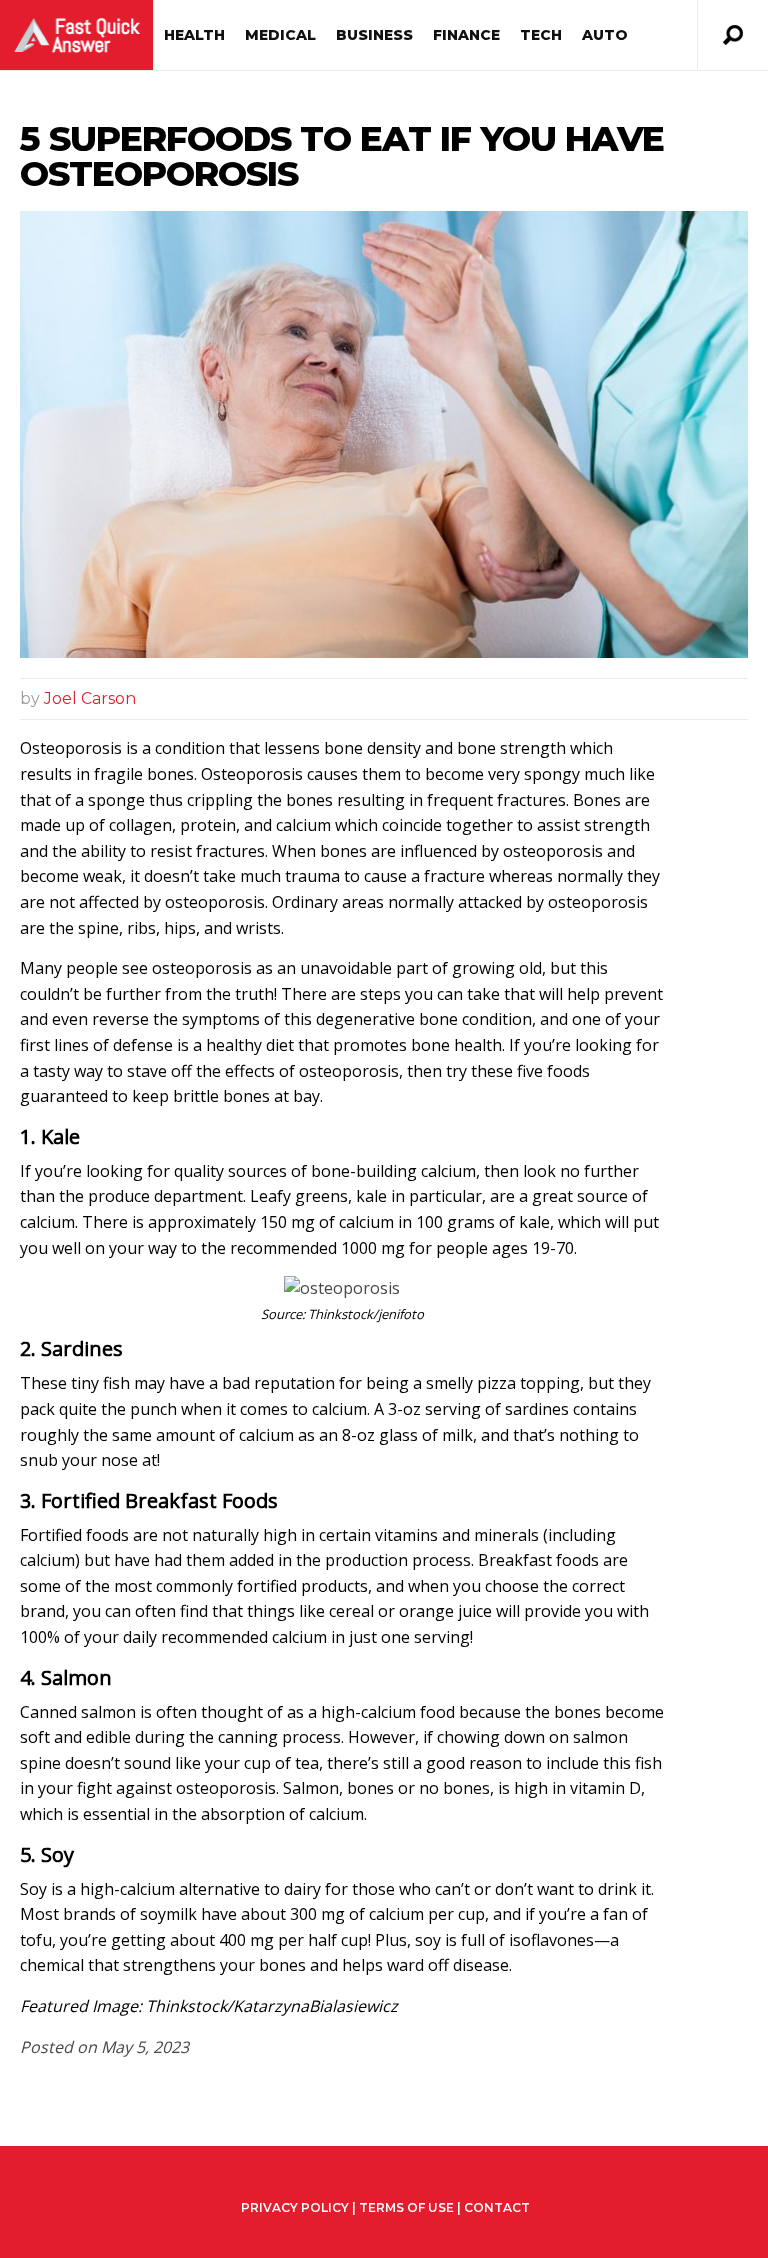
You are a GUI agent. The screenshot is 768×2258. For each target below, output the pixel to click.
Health (194, 35)
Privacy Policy (295, 2208)
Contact (497, 2207)
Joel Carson (90, 698)
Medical (280, 35)
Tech (541, 35)
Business (374, 35)
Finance (466, 35)
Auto (605, 35)
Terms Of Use (406, 2207)
